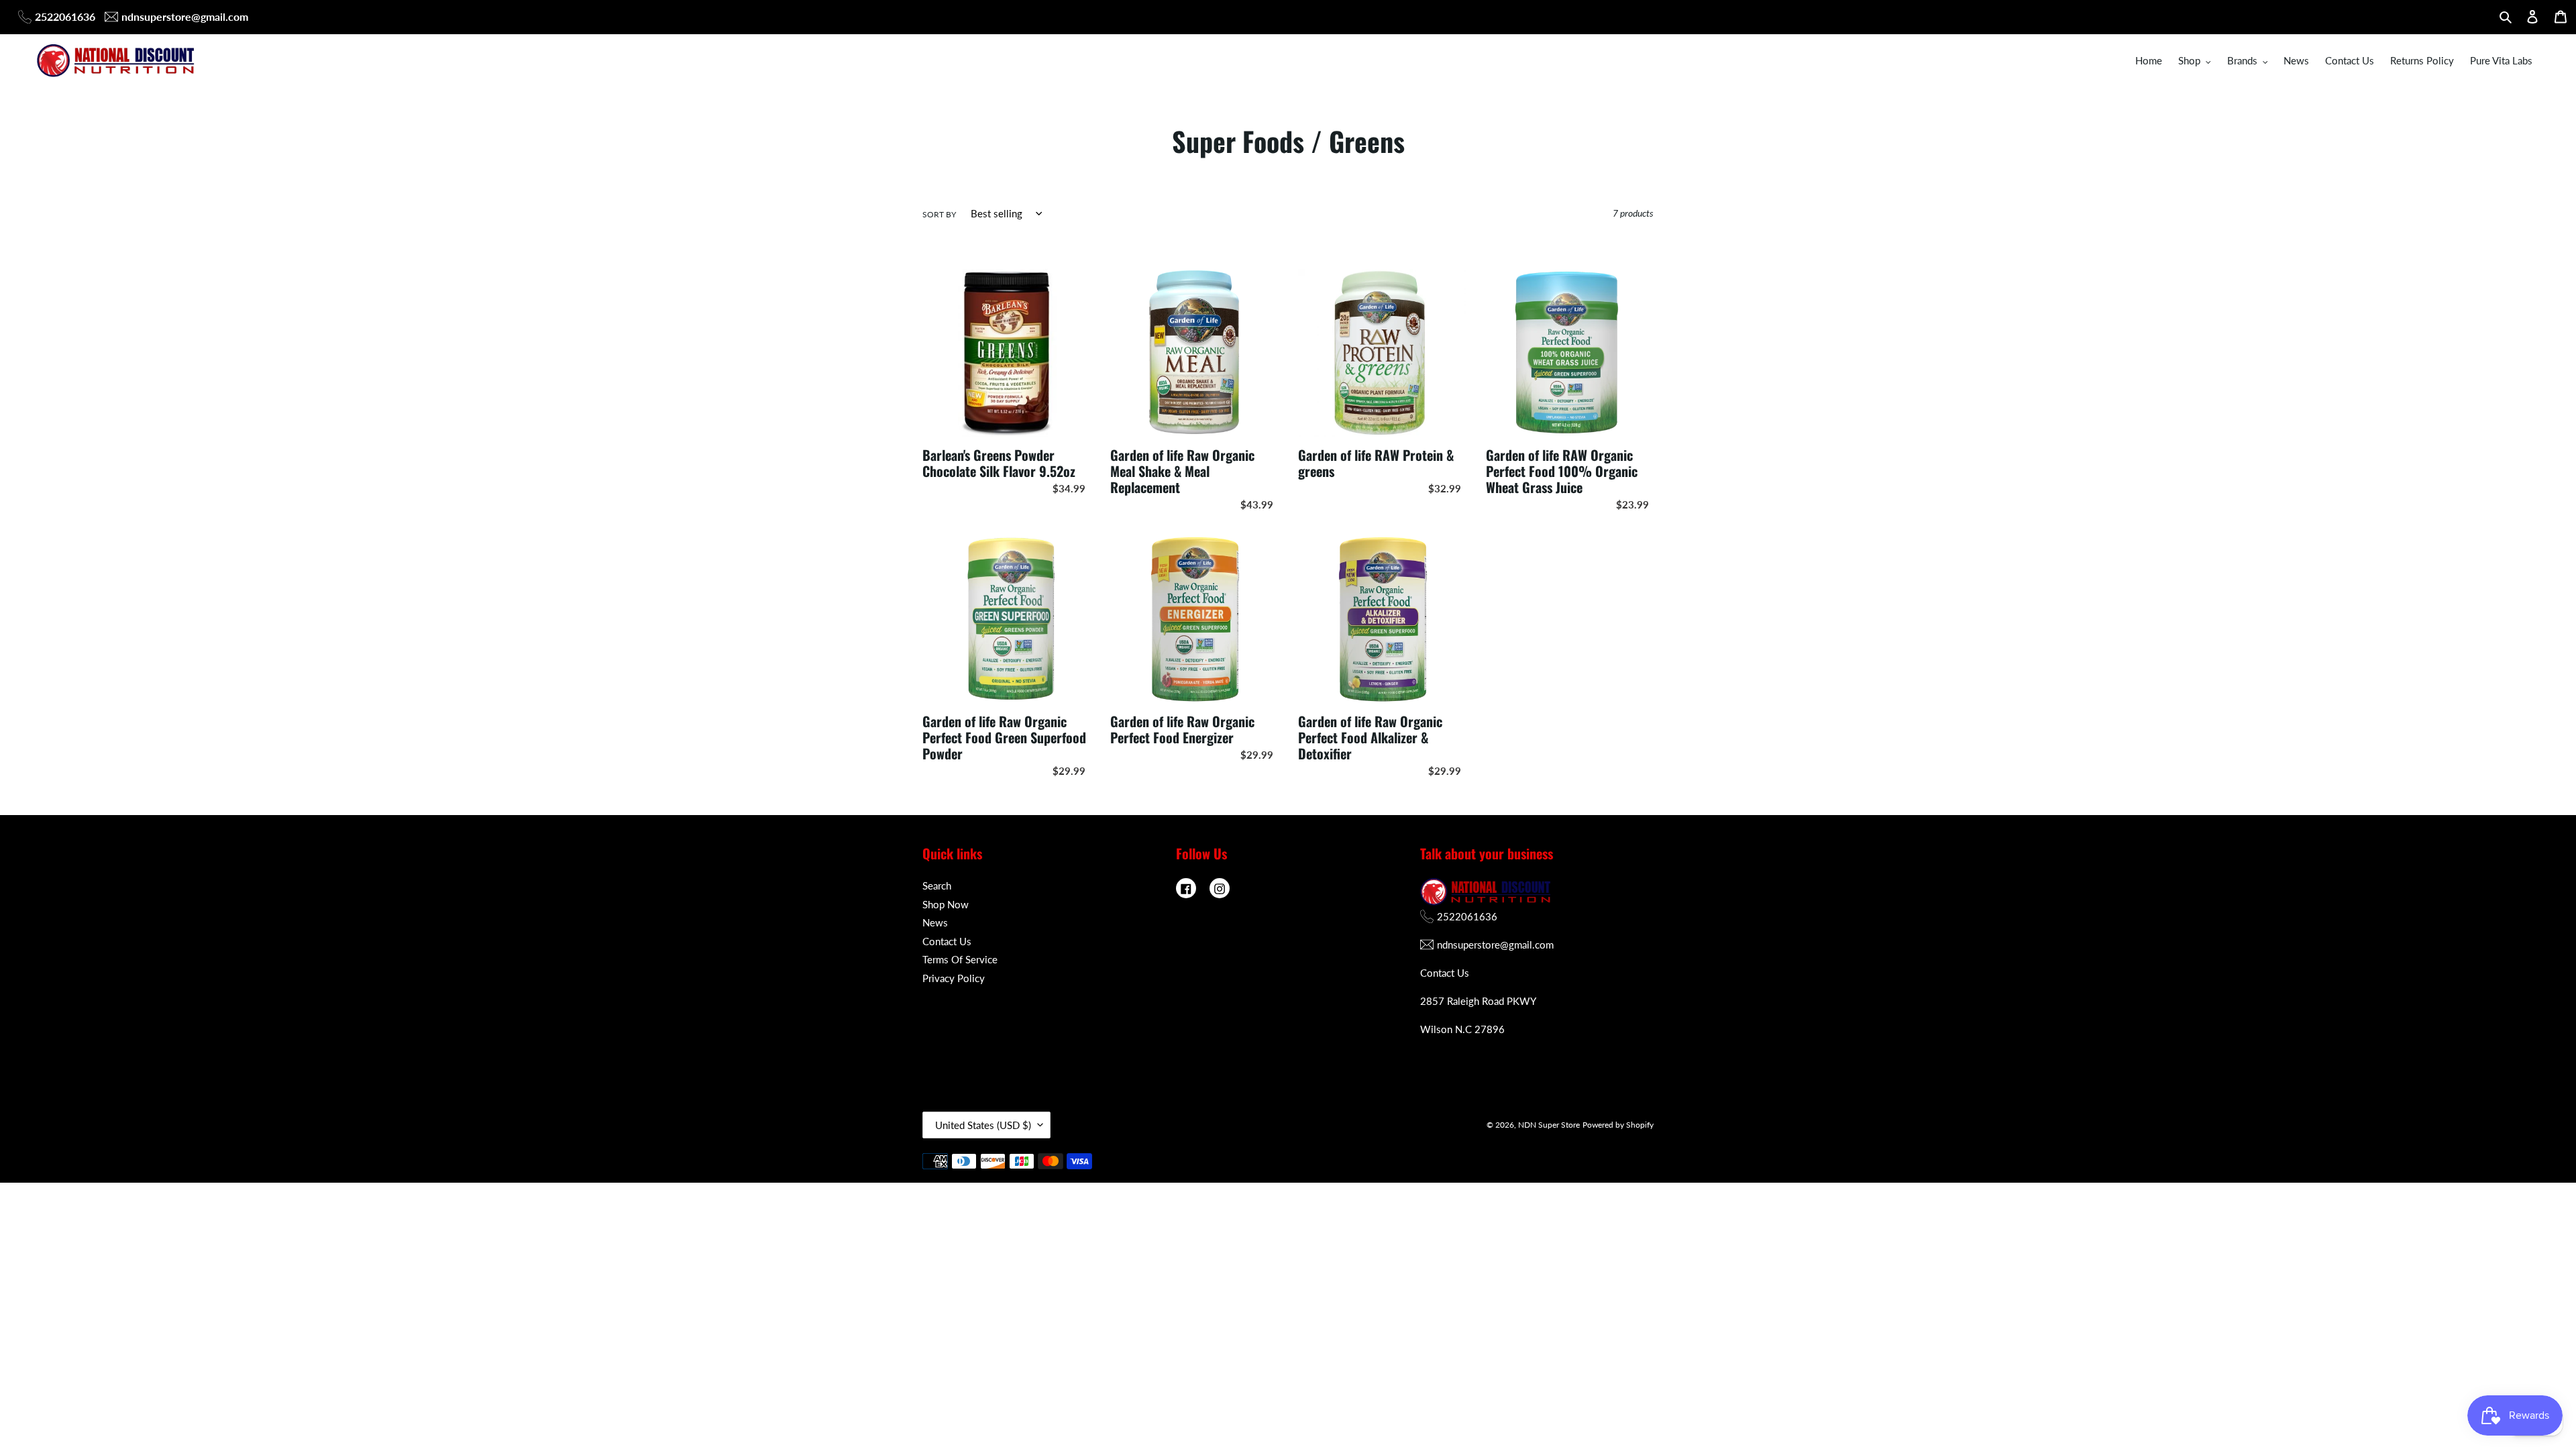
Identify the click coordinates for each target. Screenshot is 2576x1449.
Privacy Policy (954, 978)
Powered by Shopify (1618, 1125)
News (935, 922)
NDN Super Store (1549, 1125)
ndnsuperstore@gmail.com (185, 16)
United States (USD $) (983, 1125)
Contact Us (947, 941)
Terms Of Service (960, 959)
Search (937, 885)
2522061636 (65, 16)
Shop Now (946, 904)
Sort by (939, 214)
